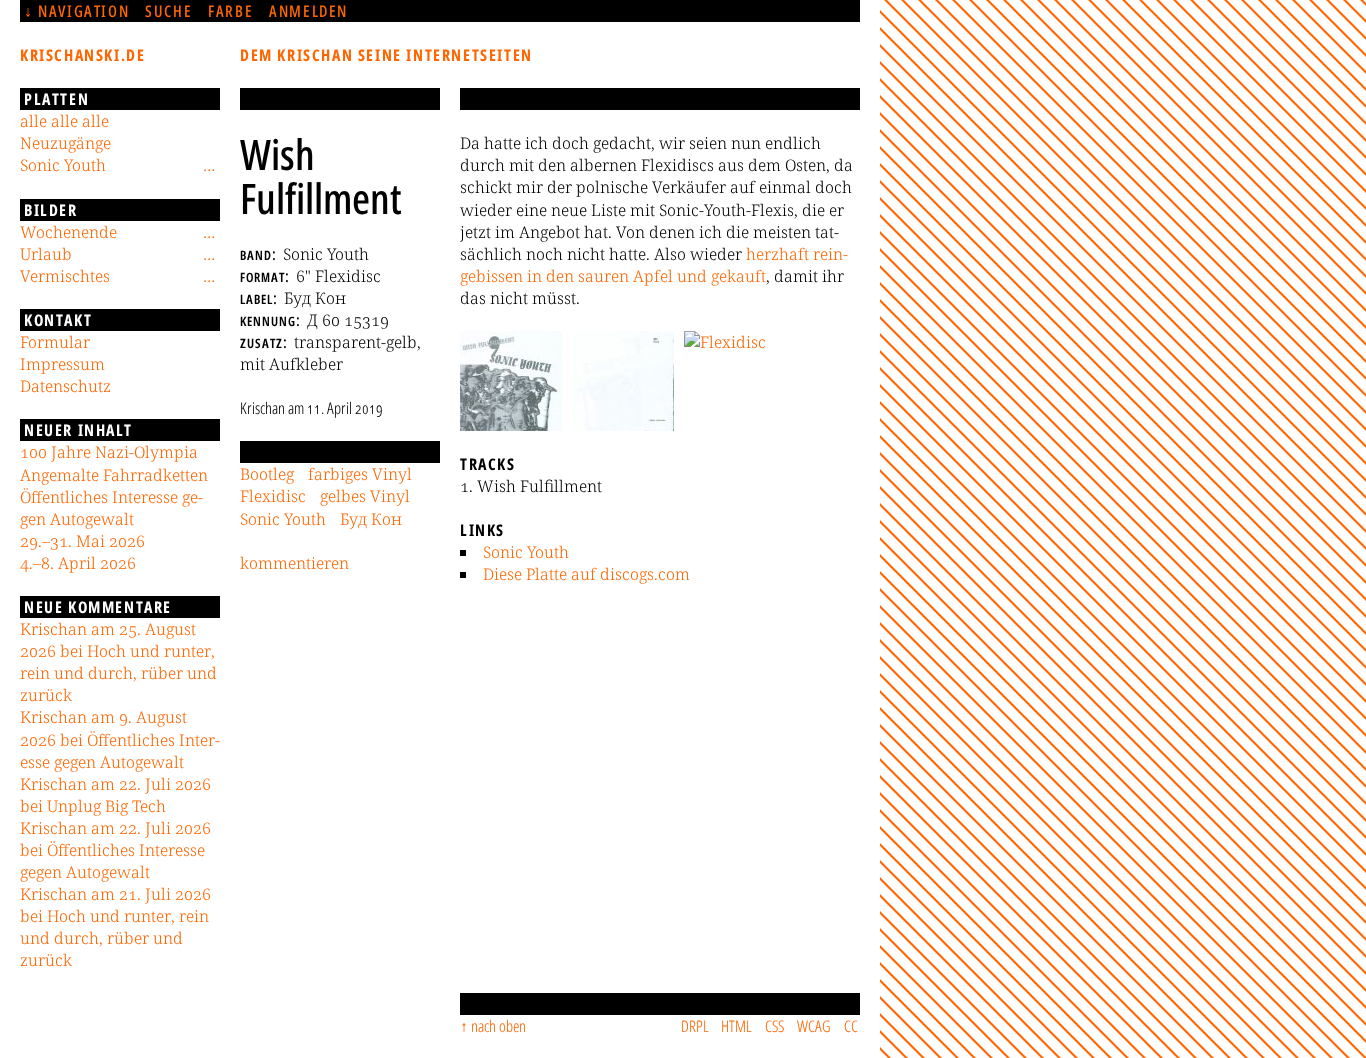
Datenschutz (65, 386)
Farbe (230, 11)
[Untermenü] (209, 165)
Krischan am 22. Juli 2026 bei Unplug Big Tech (115, 795)
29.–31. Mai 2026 (82, 541)
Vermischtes (65, 276)
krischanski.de (82, 55)
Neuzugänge (65, 143)
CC (851, 1026)
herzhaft (777, 254)
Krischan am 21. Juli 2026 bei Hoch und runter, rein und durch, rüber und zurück (115, 927)
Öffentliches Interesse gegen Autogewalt (111, 508)
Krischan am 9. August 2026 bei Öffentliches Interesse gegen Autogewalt (120, 739)
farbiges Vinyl (360, 474)
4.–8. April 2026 (78, 563)
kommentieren (294, 563)
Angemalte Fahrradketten (114, 475)
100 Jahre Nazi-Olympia (109, 452)
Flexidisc (273, 496)
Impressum (62, 364)
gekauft (738, 276)
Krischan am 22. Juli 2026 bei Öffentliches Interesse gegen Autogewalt (115, 850)
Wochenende (68, 232)
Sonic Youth (526, 552)
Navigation (83, 11)
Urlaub (46, 254)
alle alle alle (64, 121)
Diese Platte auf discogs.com (586, 574)
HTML (736, 1026)
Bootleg (267, 474)
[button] (511, 381)
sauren (603, 276)
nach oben (498, 1026)
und (692, 276)
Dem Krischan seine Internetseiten (386, 55)
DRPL (695, 1026)
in (534, 276)
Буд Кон (371, 519)
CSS (774, 1026)
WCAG (814, 1026)
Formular (55, 342)
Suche (168, 11)
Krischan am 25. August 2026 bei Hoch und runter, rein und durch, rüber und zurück (118, 662)
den (560, 276)
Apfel (653, 276)
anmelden (308, 11)
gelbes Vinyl (365, 496)
